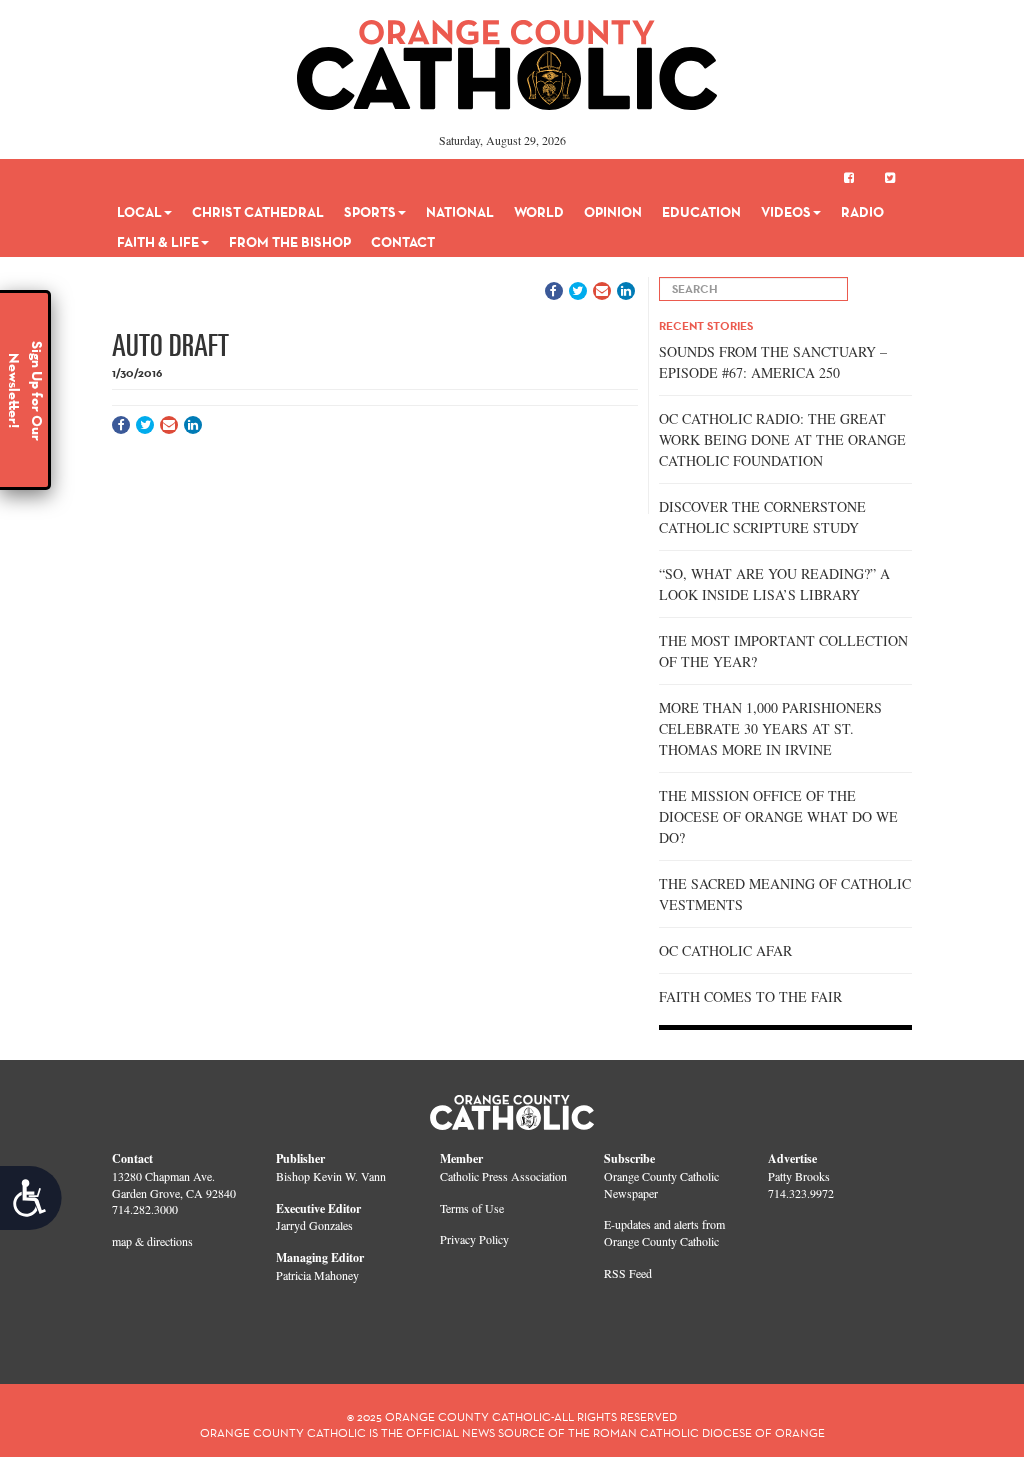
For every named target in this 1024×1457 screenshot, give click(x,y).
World (539, 212)
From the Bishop (290, 242)
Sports (370, 212)
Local (139, 212)
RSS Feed (628, 1273)
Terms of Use (472, 1208)
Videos (786, 212)
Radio (862, 212)
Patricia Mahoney (317, 1275)
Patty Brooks (799, 1176)
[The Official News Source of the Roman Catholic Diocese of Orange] (507, 58)
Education (701, 212)
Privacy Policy (474, 1239)
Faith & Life (158, 242)
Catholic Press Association (503, 1176)
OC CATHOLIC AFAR (725, 950)
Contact (403, 242)
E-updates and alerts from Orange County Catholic (664, 1232)
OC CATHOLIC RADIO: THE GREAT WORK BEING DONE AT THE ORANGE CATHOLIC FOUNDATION (782, 439)
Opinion (613, 212)
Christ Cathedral (258, 212)
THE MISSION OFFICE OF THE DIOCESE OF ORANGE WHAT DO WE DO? (778, 816)
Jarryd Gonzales (314, 1225)
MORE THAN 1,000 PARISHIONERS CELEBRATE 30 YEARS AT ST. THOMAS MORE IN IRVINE (770, 728)
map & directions (152, 1241)
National (460, 212)
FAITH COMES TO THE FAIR (750, 996)
